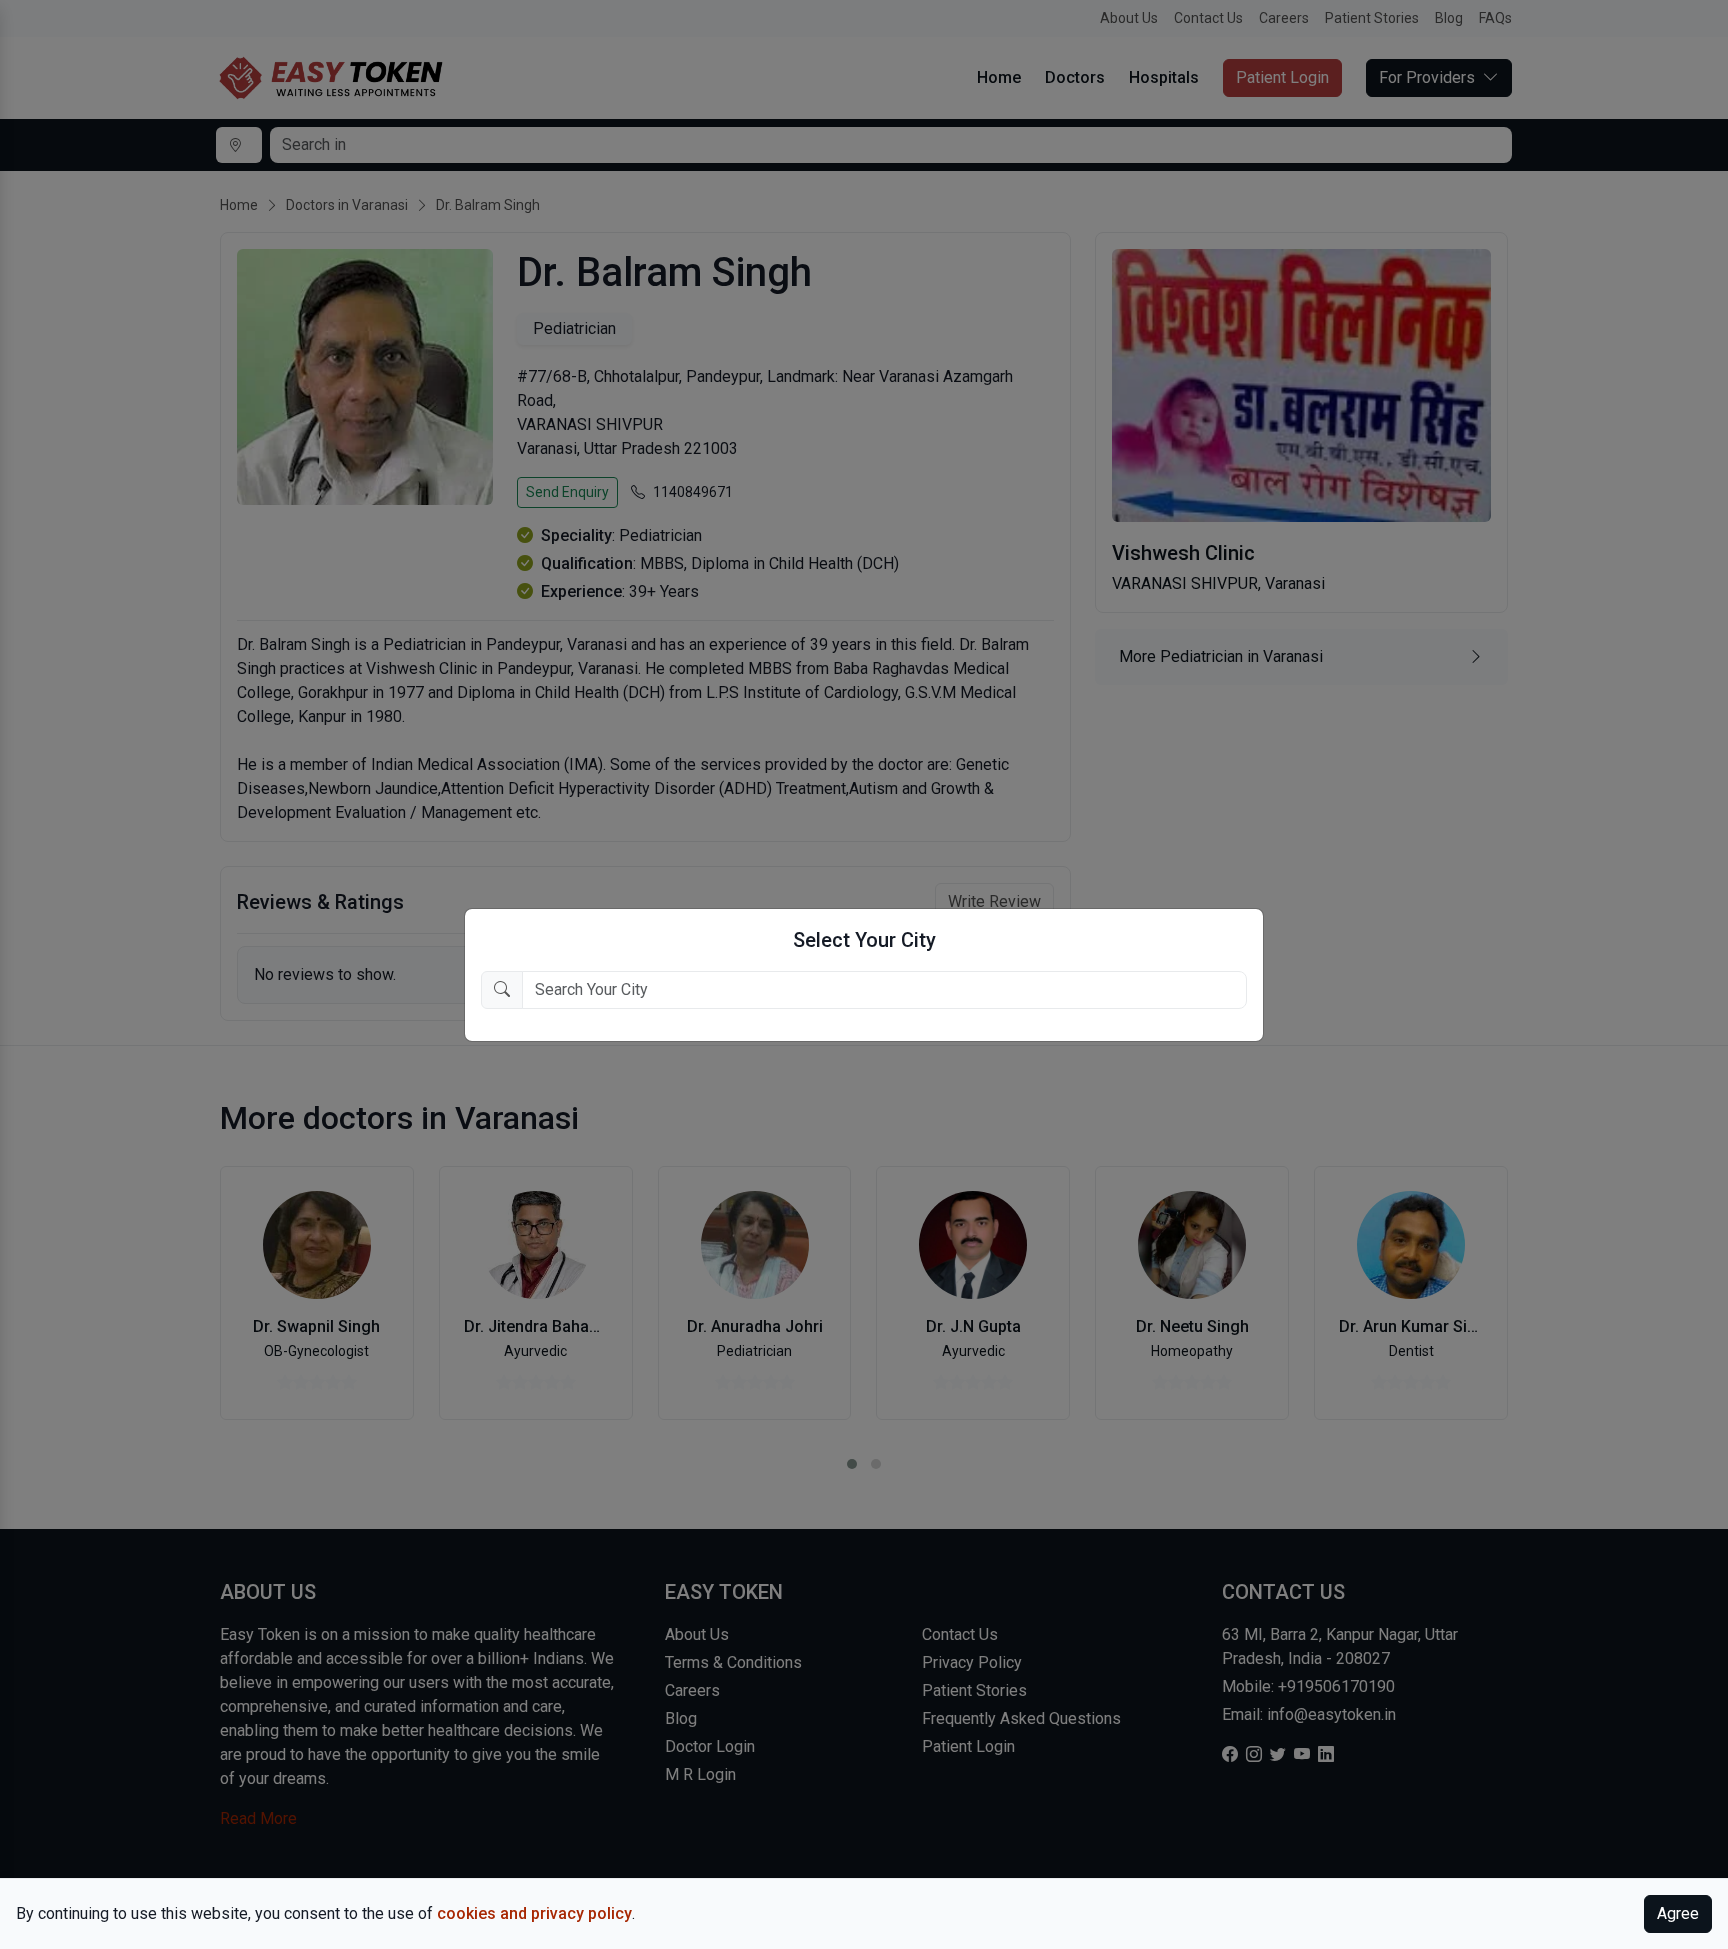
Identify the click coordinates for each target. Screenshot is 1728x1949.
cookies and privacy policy (534, 1913)
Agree (1678, 1913)
